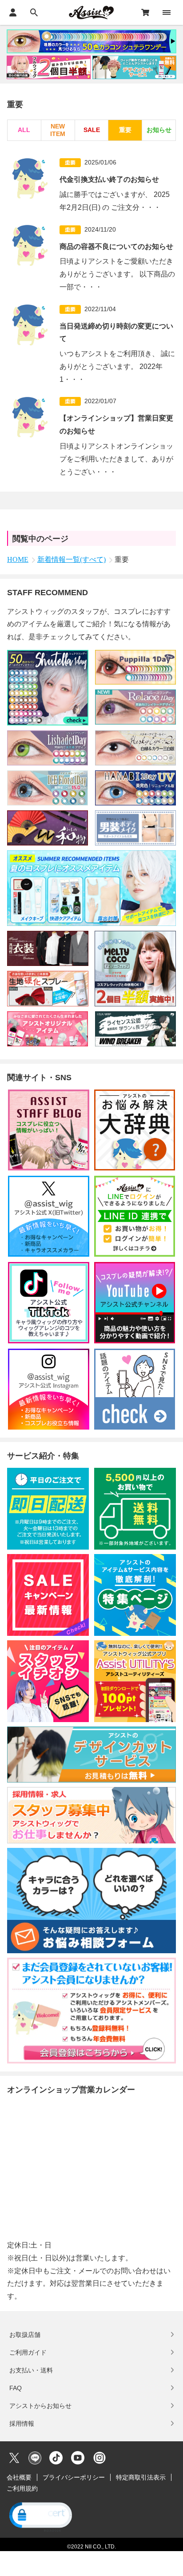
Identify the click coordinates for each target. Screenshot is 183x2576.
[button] (40, 2516)
